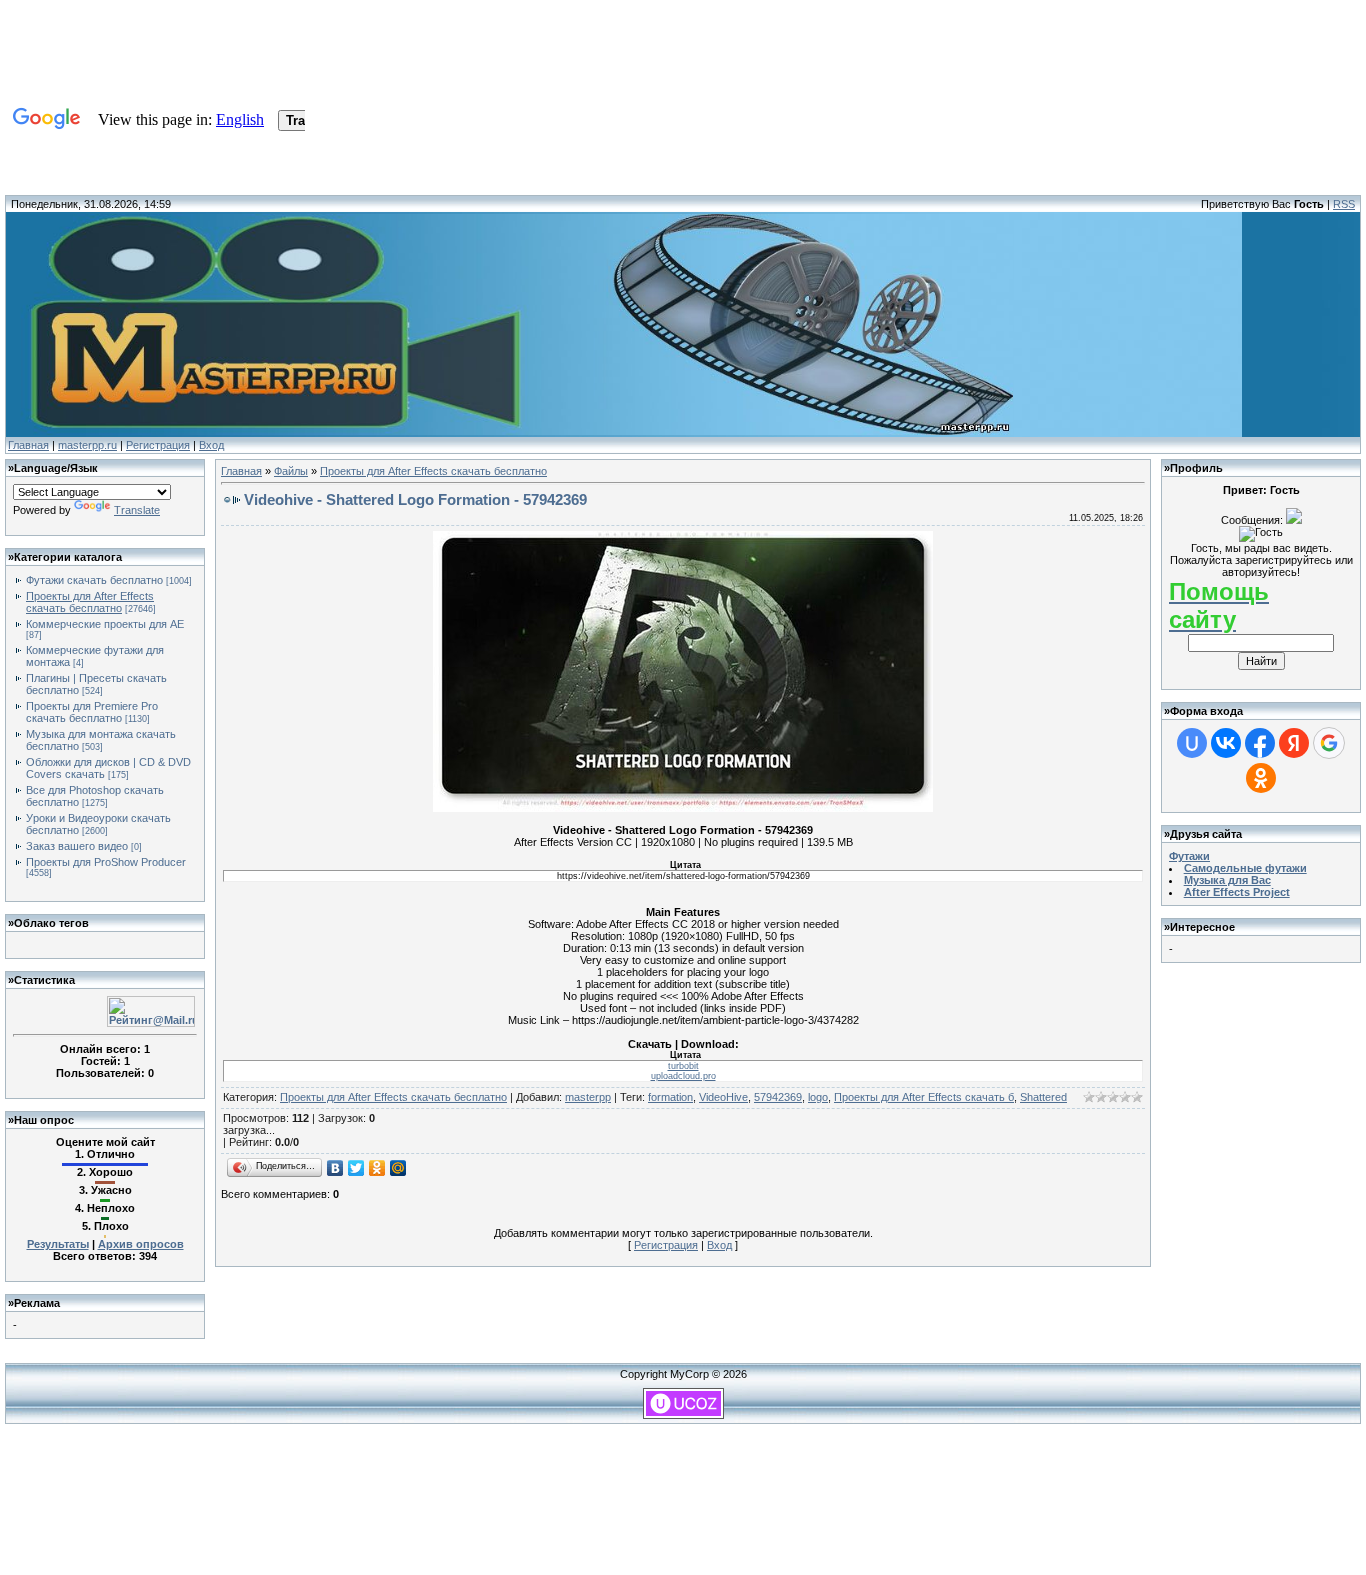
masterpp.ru (87, 445)
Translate (137, 510)
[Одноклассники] (377, 1168)
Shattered (1043, 1097)
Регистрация (158, 445)
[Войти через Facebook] (1260, 743)
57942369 (778, 1097)
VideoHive (723, 1097)
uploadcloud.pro (683, 1076)
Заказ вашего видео (77, 846)
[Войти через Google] (1329, 743)
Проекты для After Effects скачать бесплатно (90, 602)
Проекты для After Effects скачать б (924, 1097)
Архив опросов (141, 1244)
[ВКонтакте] (335, 1168)
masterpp (588, 1097)
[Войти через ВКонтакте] (1226, 743)
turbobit (683, 1066)
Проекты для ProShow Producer (106, 862)
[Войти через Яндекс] (1294, 743)
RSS (1344, 204)
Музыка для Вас (1227, 880)
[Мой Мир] (398, 1168)
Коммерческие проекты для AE (105, 624)
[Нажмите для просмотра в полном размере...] (683, 808)
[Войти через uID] (1192, 743)
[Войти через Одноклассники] (1261, 778)
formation (670, 1097)
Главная (28, 445)
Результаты (58, 1244)
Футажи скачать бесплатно (94, 580)
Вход (211, 445)
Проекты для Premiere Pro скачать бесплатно (92, 712)
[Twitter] (356, 1168)
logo (818, 1097)
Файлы (291, 471)
